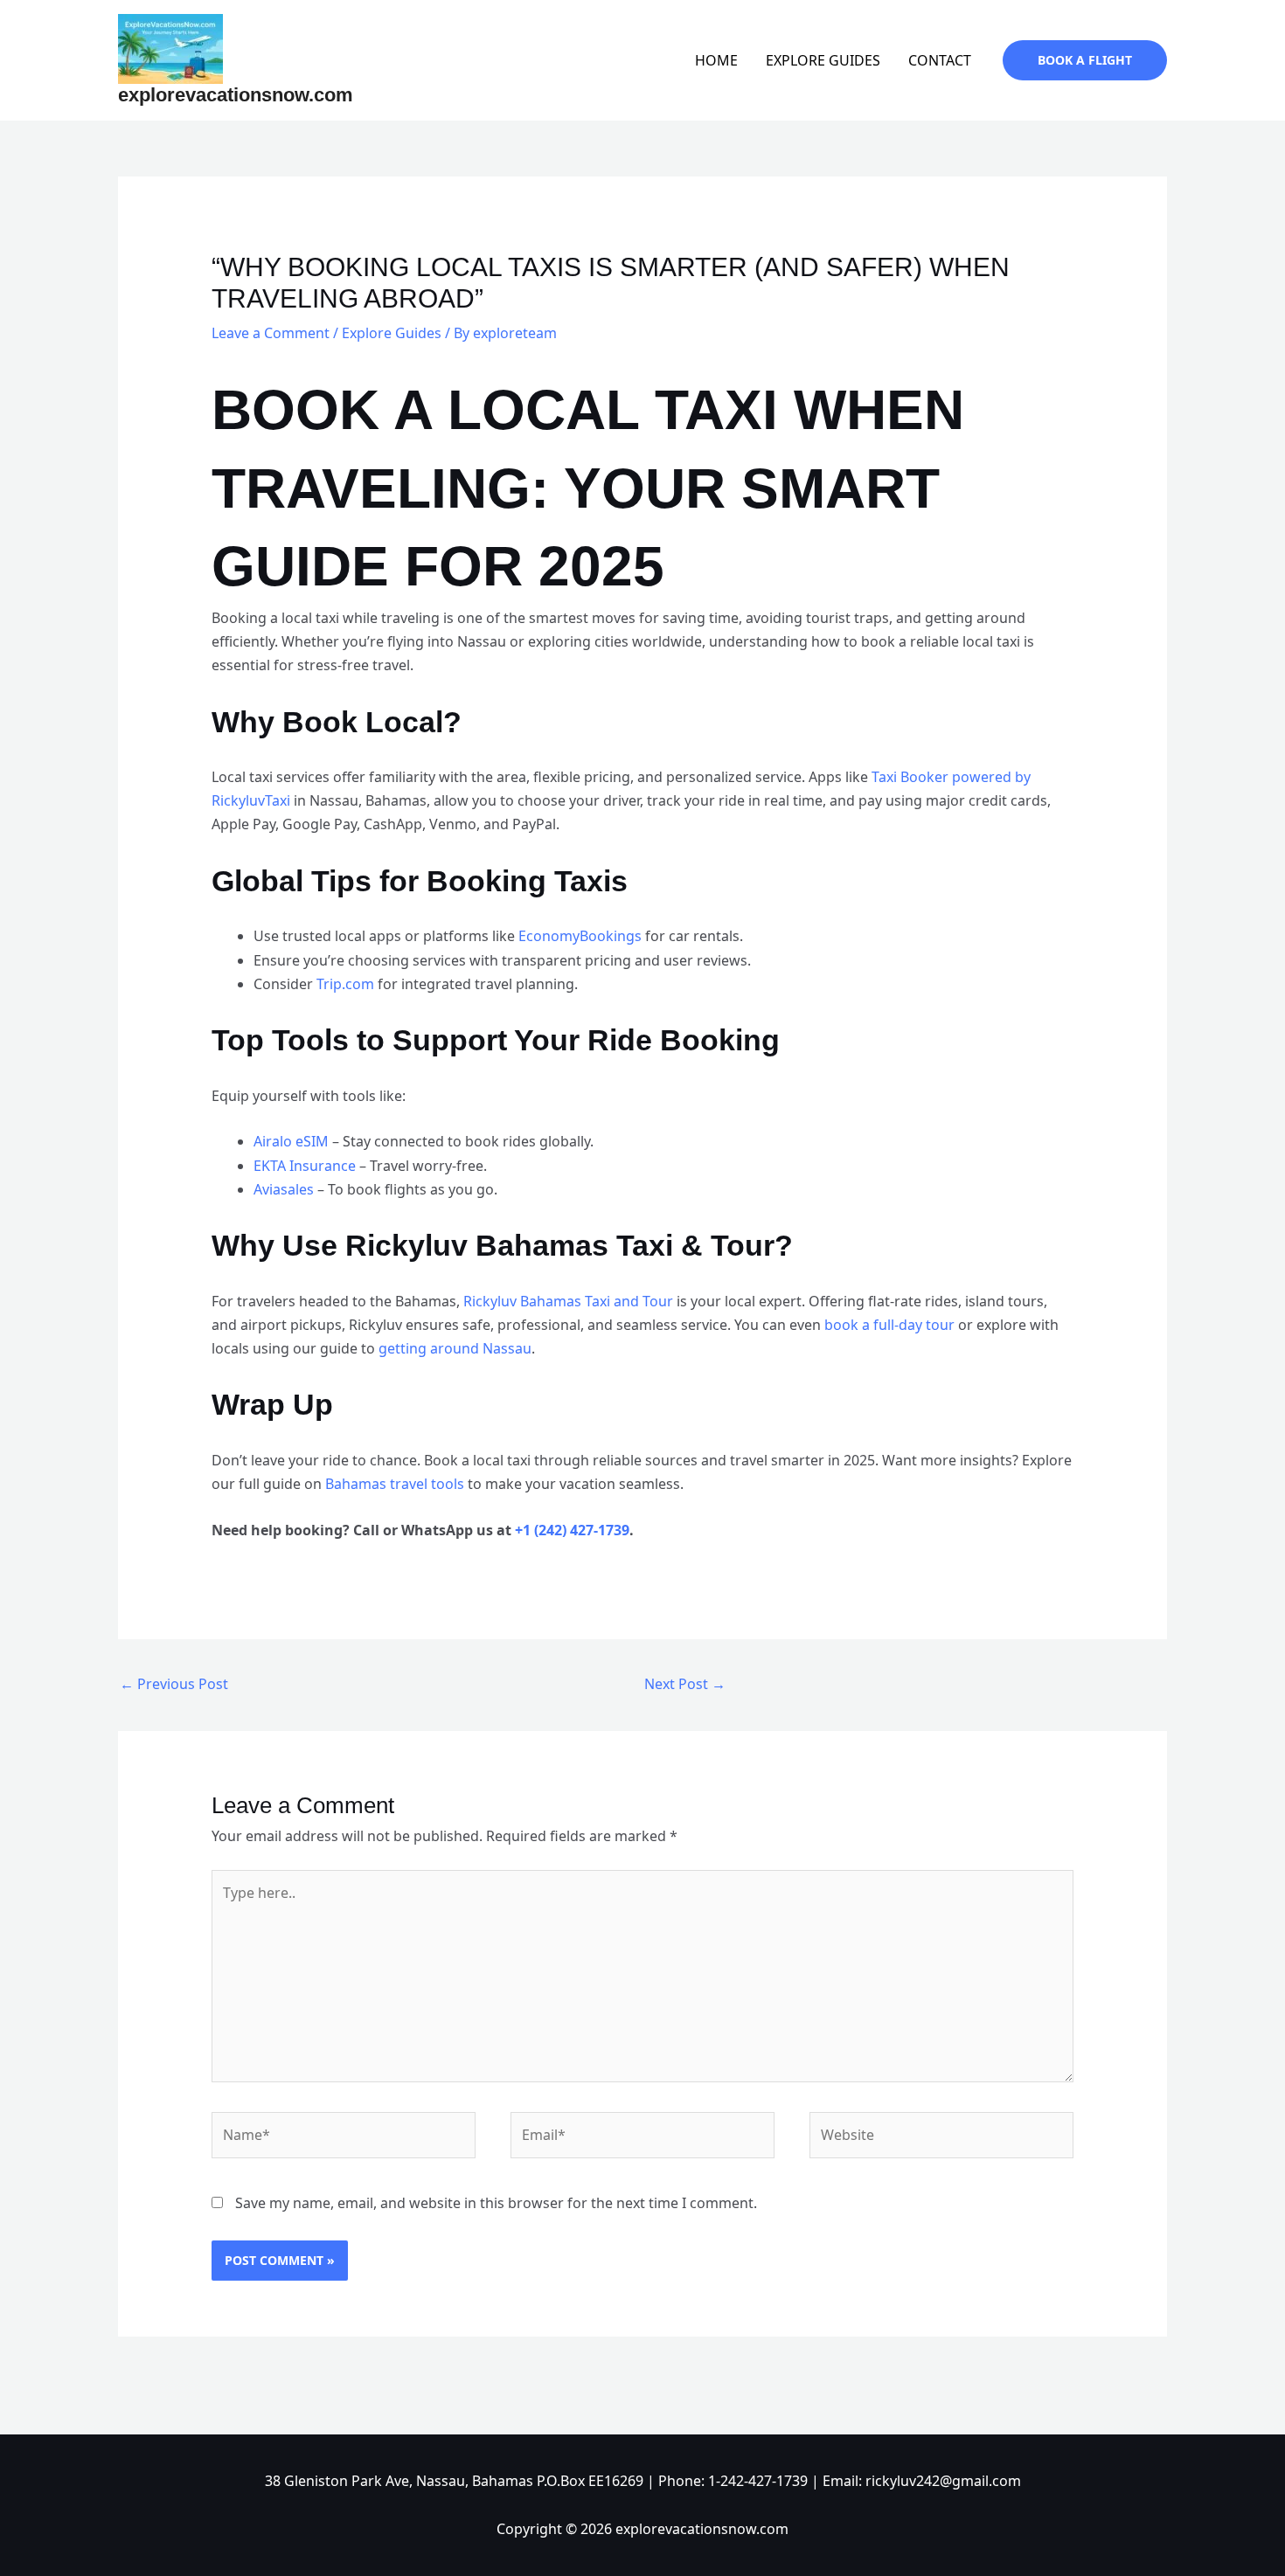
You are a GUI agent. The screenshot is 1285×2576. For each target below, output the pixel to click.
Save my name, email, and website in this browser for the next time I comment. (496, 2203)
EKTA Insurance (305, 1166)
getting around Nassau (455, 1348)
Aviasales (284, 1189)
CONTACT (940, 60)
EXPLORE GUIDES (823, 60)
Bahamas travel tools (395, 1484)
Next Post (685, 1684)
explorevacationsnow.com (236, 95)
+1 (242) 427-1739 (572, 1530)
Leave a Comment (271, 333)
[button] (1085, 60)
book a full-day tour (889, 1325)
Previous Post (174, 1684)
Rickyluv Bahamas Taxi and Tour (568, 1301)
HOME (716, 60)
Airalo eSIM (291, 1141)
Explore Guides (392, 333)
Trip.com (345, 984)
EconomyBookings (580, 936)
